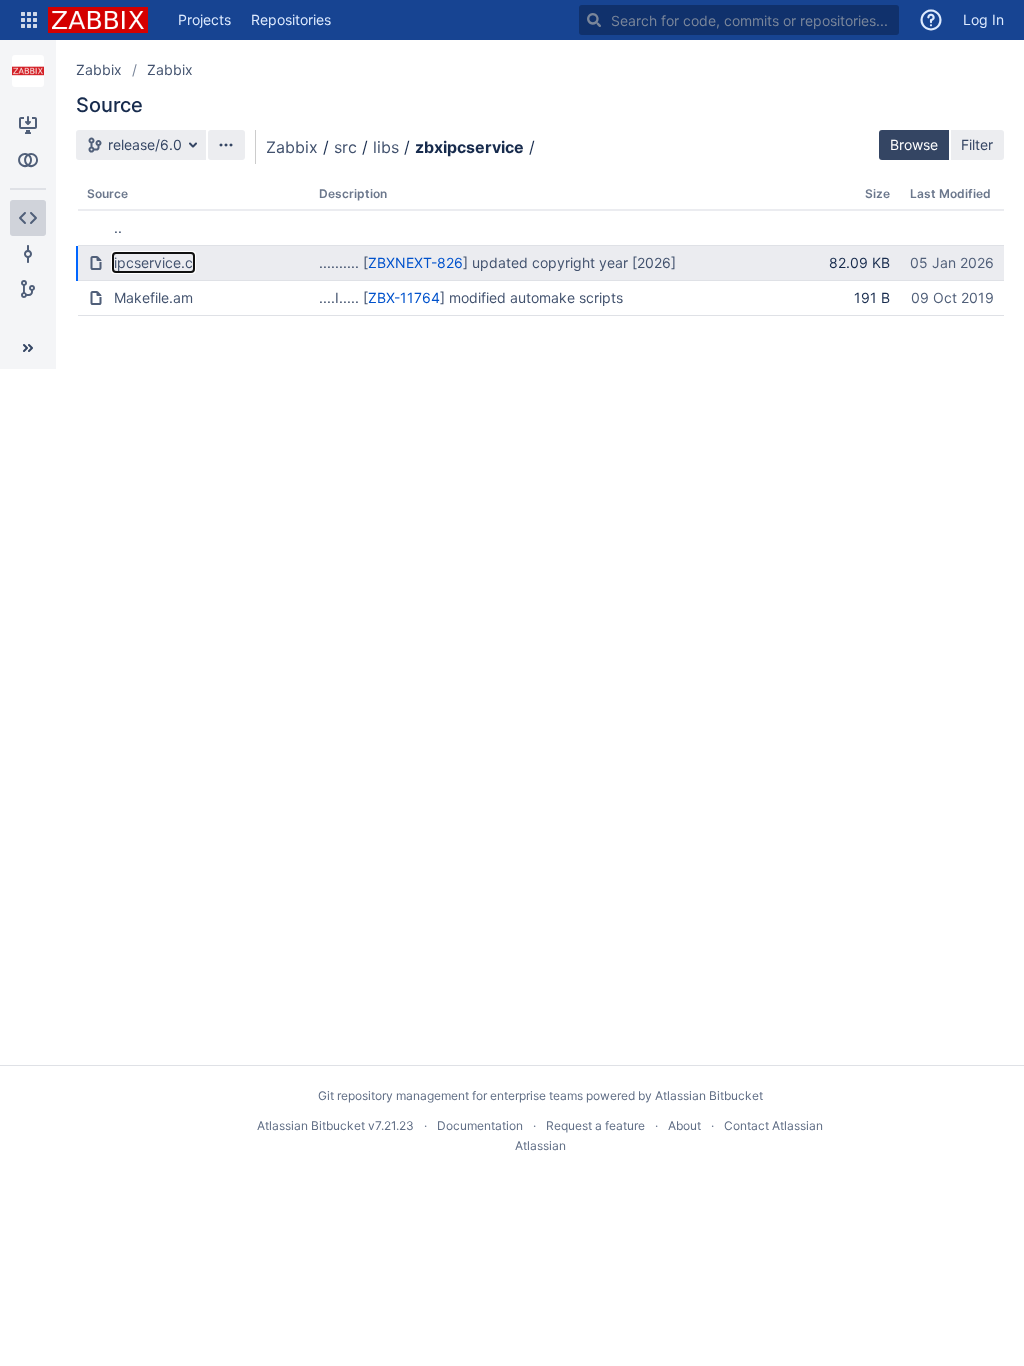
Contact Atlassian (773, 1125)
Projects (204, 19)
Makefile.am (153, 297)
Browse (914, 144)
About (684, 1125)
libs (386, 147)
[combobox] (739, 20)
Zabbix (99, 69)
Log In (983, 19)
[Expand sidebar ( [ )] (28, 348)
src (345, 147)
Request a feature (595, 1125)
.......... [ (343, 262)
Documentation (480, 1125)
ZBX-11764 (404, 297)
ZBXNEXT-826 (415, 262)
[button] (29, 20)
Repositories (291, 19)
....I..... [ (343, 297)
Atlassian (540, 1145)
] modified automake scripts (531, 297)
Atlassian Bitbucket (709, 1095)
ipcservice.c (153, 262)
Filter (977, 144)
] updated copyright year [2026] (569, 262)
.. (118, 227)
